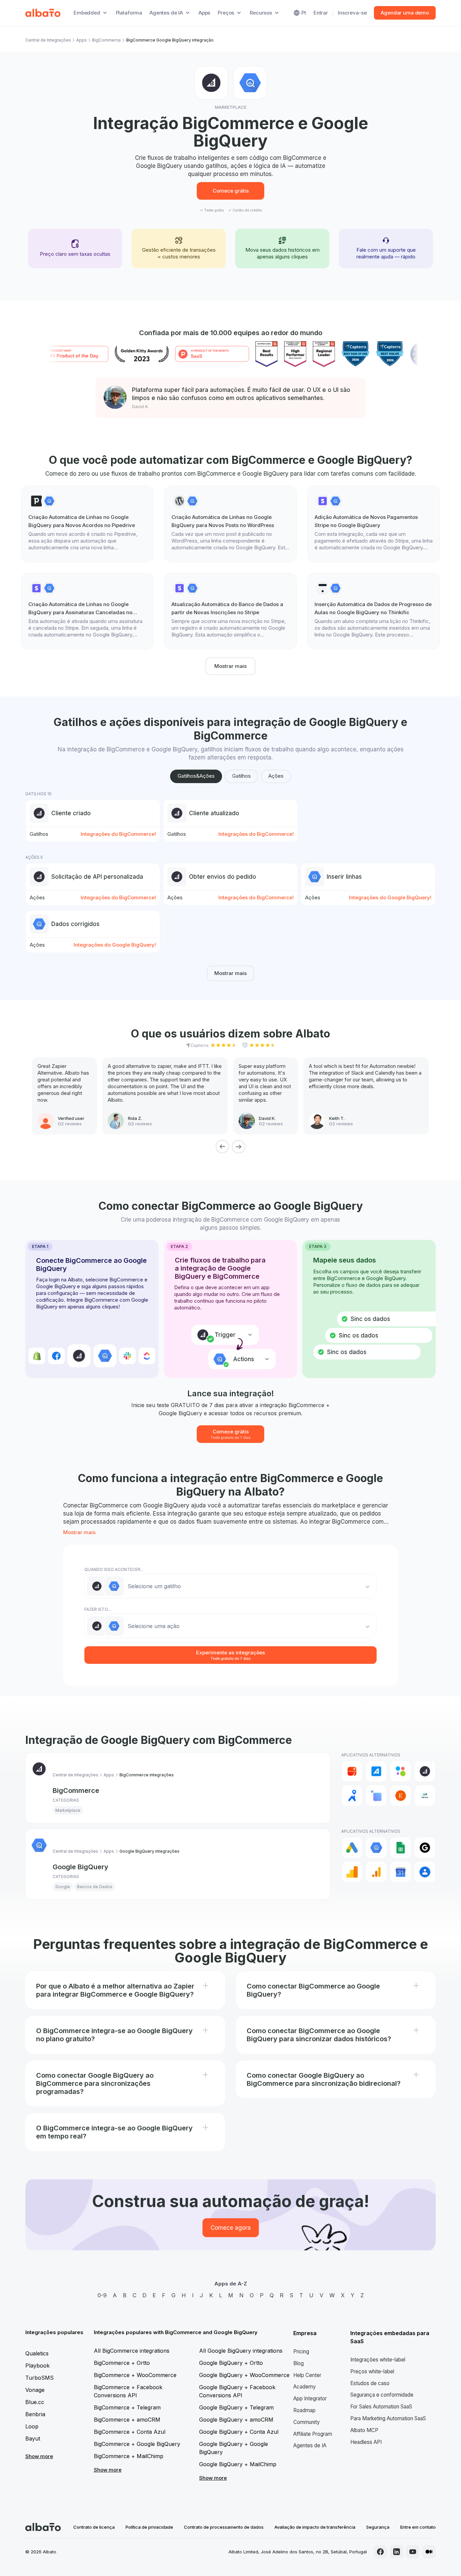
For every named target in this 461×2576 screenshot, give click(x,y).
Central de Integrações (48, 40)
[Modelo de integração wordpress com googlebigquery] (231, 524)
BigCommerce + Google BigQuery (137, 2444)
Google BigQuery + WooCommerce (244, 2375)
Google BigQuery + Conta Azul (239, 2432)
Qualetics (37, 2353)
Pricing (301, 2352)
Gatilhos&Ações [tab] (196, 776)
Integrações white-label (378, 2360)
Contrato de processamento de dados (224, 2527)
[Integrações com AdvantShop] (376, 1771)
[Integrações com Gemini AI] (425, 1848)
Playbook (37, 2366)
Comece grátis (231, 191)
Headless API (366, 2442)
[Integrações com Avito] (401, 1771)
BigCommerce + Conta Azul (130, 2432)
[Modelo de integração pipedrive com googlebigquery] (87, 524)
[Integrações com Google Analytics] (352, 1872)
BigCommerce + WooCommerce (135, 2375)
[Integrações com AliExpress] (352, 1771)
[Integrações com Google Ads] (352, 1848)
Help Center (307, 2375)
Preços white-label (372, 2371)
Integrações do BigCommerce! (118, 834)
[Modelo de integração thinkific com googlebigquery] (374, 611)
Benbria (35, 2414)
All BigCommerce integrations (132, 2351)
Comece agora (231, 2228)
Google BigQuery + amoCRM (236, 2420)
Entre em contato (418, 2527)
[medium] (429, 2552)
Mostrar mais (231, 666)
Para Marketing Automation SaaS (388, 2418)
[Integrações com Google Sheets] (401, 1848)
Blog (299, 2363)
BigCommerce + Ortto (122, 2363)
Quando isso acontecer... (114, 1569)
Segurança (378, 2527)
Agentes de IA (310, 2445)
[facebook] (380, 2552)
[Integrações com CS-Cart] (376, 1796)
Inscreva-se (352, 13)
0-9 (102, 2295)
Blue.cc (35, 2402)
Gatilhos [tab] (241, 776)
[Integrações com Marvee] (425, 1796)
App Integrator (310, 2398)
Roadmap (304, 2410)
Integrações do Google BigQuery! (390, 897)
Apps (204, 13)
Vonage (35, 2390)
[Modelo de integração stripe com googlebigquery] (374, 524)
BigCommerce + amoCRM (127, 2420)
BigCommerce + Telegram (127, 2407)
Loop (32, 2426)
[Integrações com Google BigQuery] (376, 1848)
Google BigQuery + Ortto (231, 2363)
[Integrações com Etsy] (401, 1796)
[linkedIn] (397, 2552)
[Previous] (222, 1147)
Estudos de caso (370, 2383)
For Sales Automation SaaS (381, 2407)
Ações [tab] (276, 776)
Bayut (33, 2439)
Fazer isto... (98, 1609)
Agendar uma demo (405, 13)
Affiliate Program (313, 2434)
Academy (305, 2387)
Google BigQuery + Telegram (236, 2407)
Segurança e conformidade (382, 2395)
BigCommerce (106, 40)
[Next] (239, 1147)
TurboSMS (39, 2378)
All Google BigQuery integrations (241, 2351)
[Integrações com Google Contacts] (425, 1872)
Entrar (321, 13)
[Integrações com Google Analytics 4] (376, 1872)
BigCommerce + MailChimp (129, 2456)
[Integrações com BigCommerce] (425, 1771)
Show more (39, 2456)
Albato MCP (364, 2430)
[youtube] (413, 2552)
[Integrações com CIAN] (352, 1796)
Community (307, 2422)
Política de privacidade (149, 2527)
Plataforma (129, 13)
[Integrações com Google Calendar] (401, 1872)
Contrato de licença (94, 2527)
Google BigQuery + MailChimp (238, 2464)
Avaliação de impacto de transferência (315, 2527)
